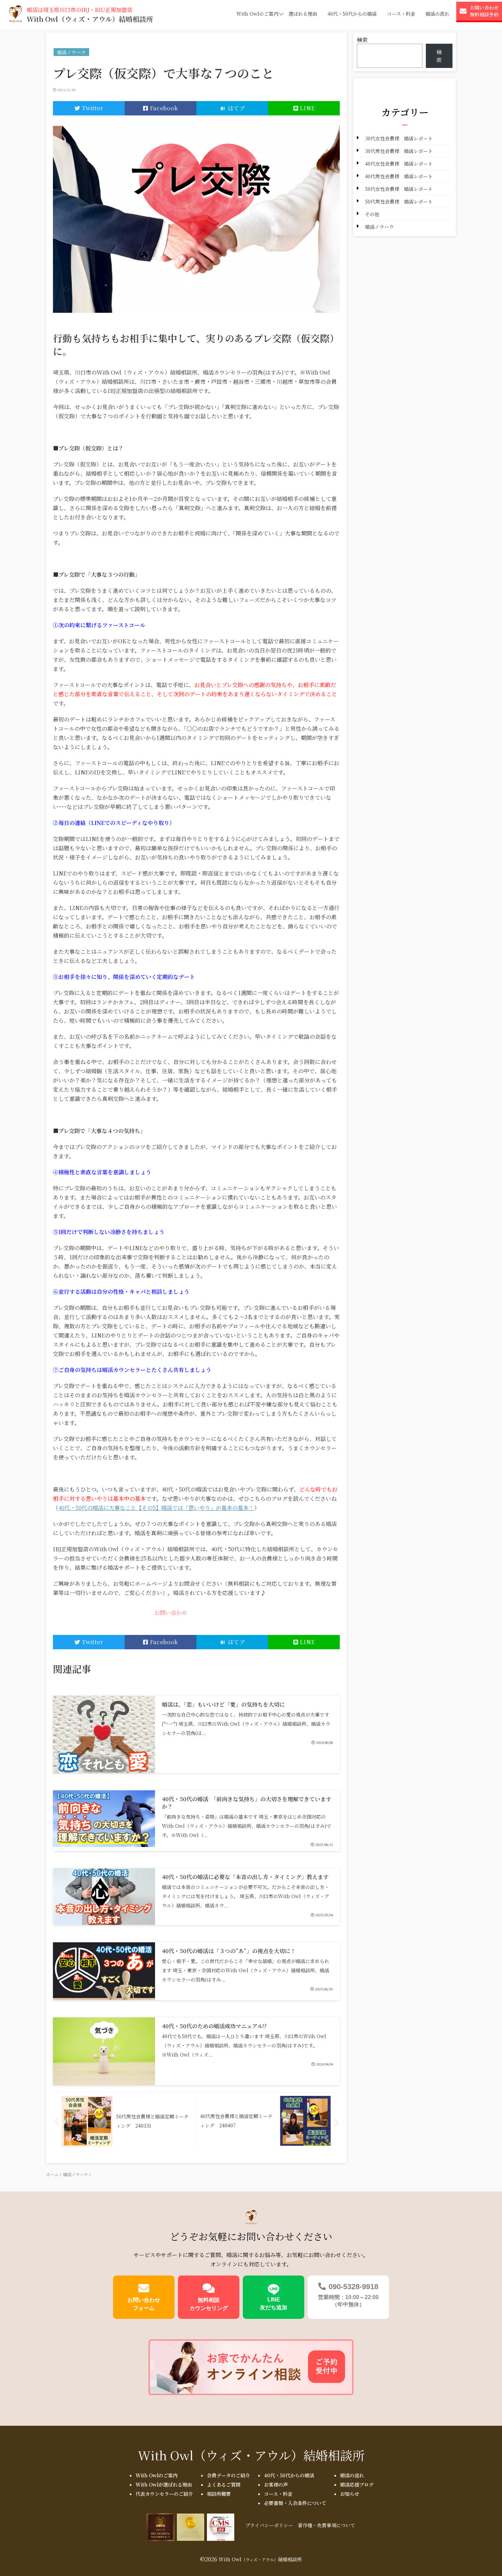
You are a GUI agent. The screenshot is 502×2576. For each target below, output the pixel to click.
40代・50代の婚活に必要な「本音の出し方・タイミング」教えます (245, 1877)
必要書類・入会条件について (295, 2503)
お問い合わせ (171, 1613)
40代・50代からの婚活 (352, 14)
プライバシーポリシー (269, 2525)
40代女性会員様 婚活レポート (399, 164)
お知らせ (350, 2494)
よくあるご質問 (224, 2484)
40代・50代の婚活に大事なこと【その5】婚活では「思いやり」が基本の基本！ (156, 1508)
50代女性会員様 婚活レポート (399, 189)
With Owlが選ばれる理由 (164, 2484)
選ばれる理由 (303, 14)
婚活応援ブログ (357, 2484)
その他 (372, 214)
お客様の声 (276, 2484)
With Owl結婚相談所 (251, 2455)
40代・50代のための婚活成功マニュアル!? (214, 2026)
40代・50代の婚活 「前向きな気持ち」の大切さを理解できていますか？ (247, 1803)
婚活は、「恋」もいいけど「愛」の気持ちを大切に (223, 1704)
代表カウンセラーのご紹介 (164, 2494)
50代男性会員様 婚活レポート (399, 201)
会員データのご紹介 (228, 2475)
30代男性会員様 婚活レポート (399, 151)
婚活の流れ (437, 14)
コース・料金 (401, 14)
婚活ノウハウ (379, 227)
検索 (362, 40)
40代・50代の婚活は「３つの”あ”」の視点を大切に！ (229, 1951)
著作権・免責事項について (326, 2525)
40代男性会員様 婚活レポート (399, 176)
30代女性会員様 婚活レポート (399, 138)
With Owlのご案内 (257, 14)
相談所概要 (219, 2494)
